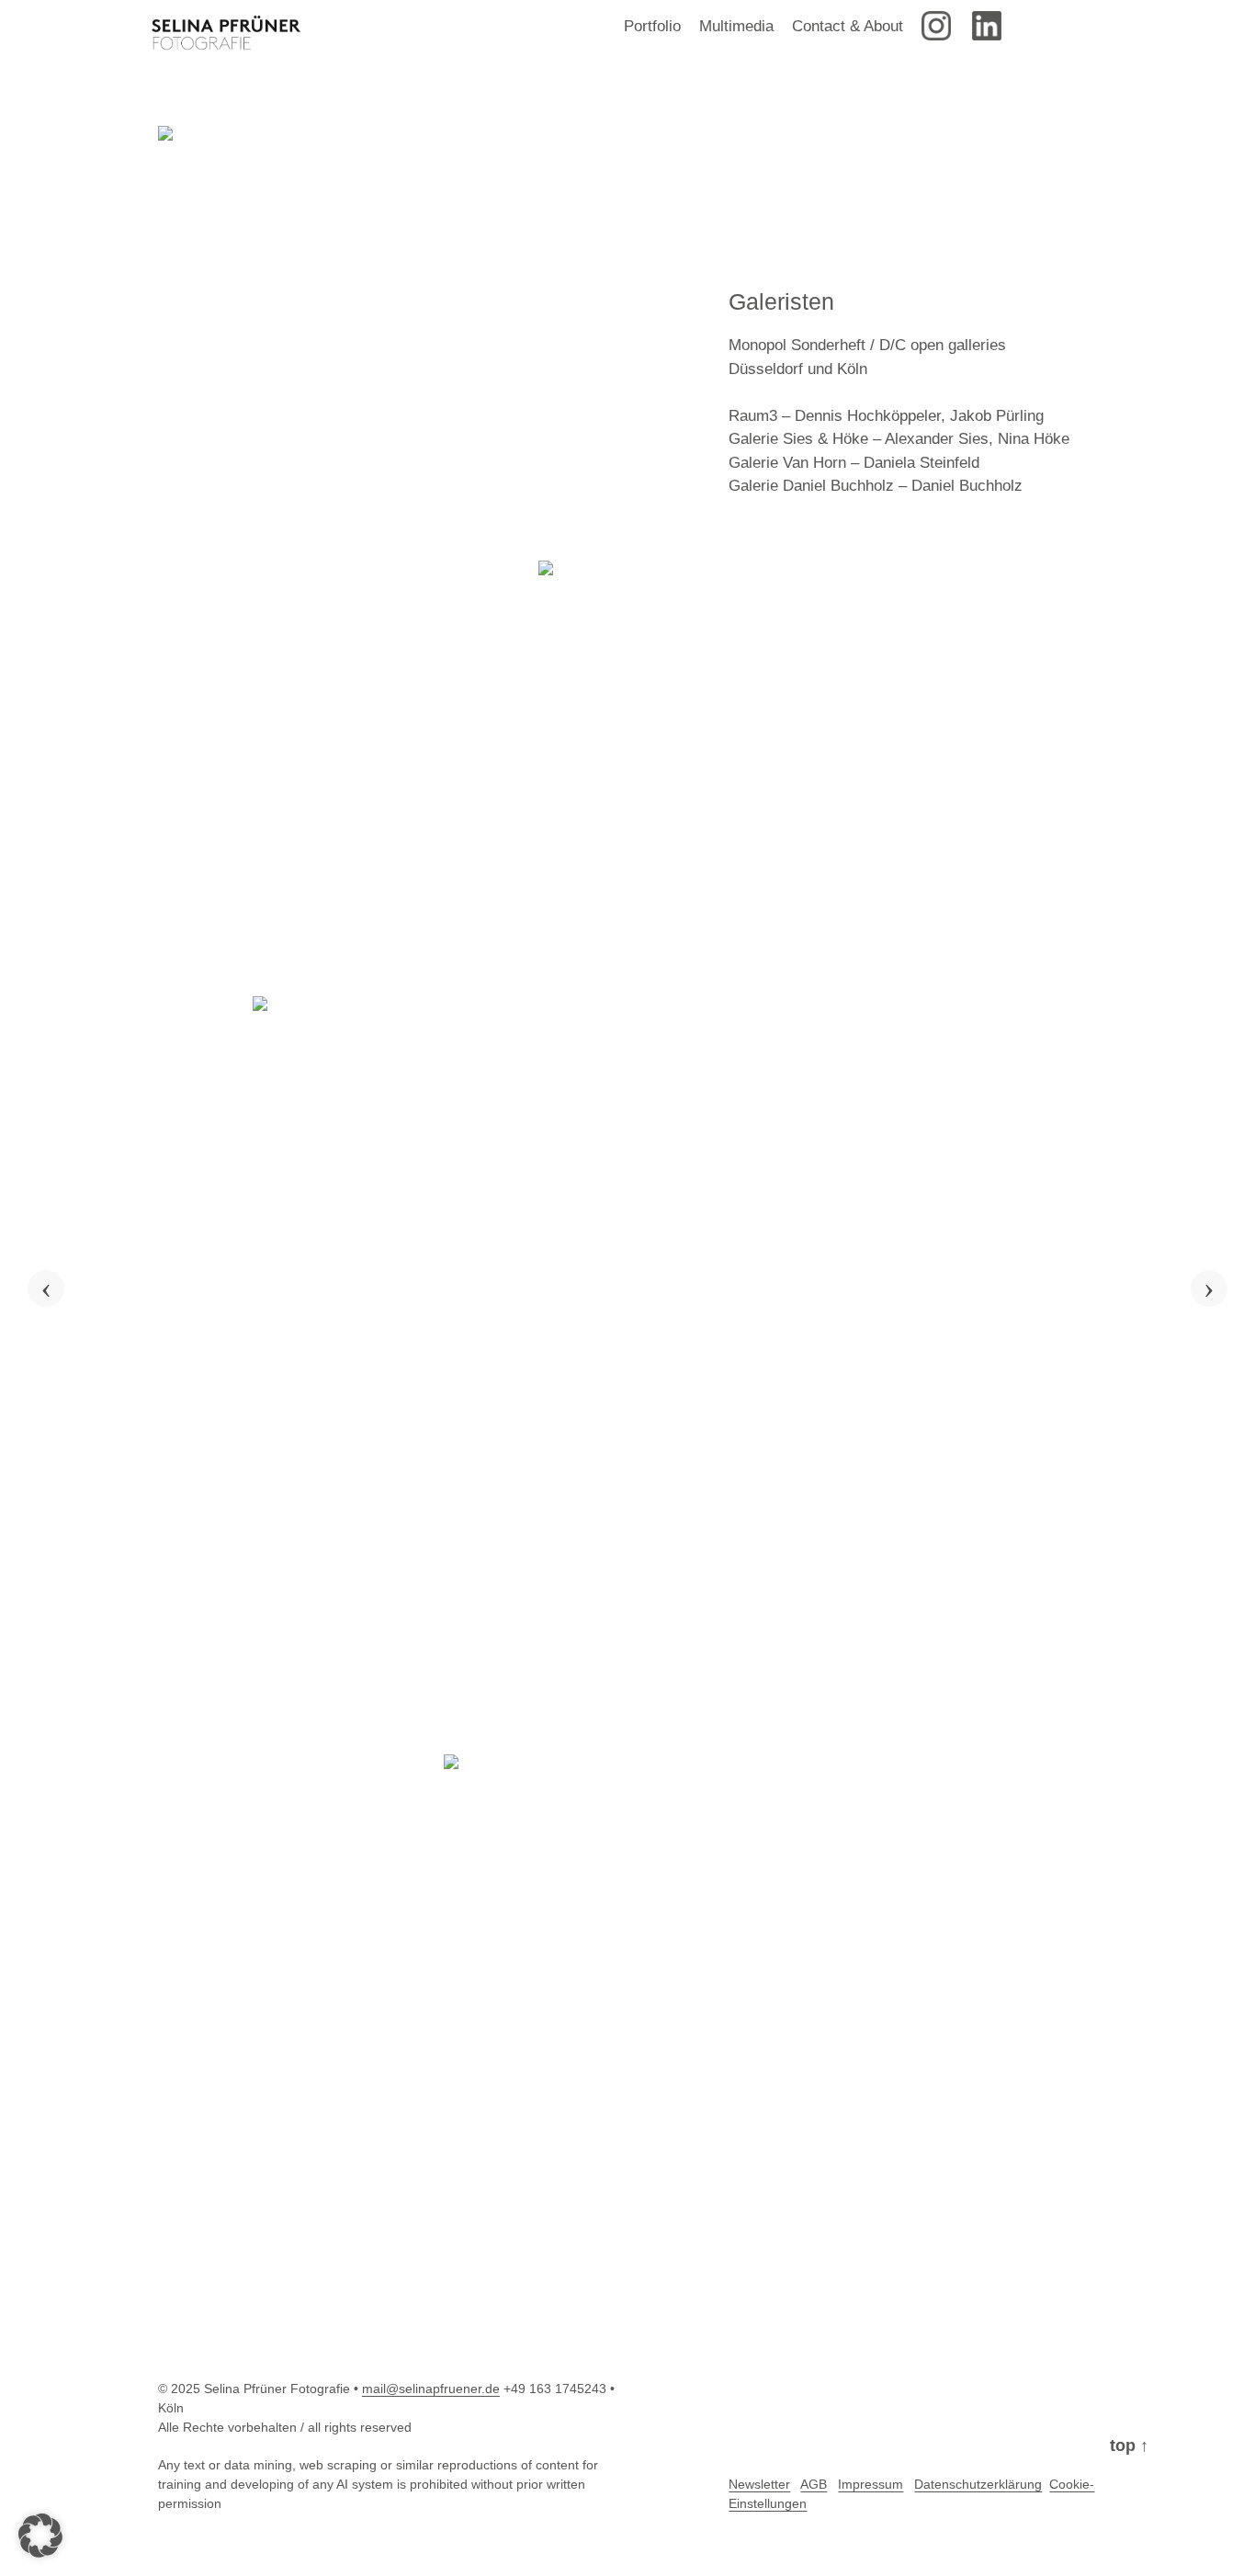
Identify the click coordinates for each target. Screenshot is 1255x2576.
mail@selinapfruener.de (431, 2389)
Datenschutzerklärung (978, 2484)
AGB (814, 2484)
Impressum (871, 2484)
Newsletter (759, 2484)
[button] (40, 2536)
